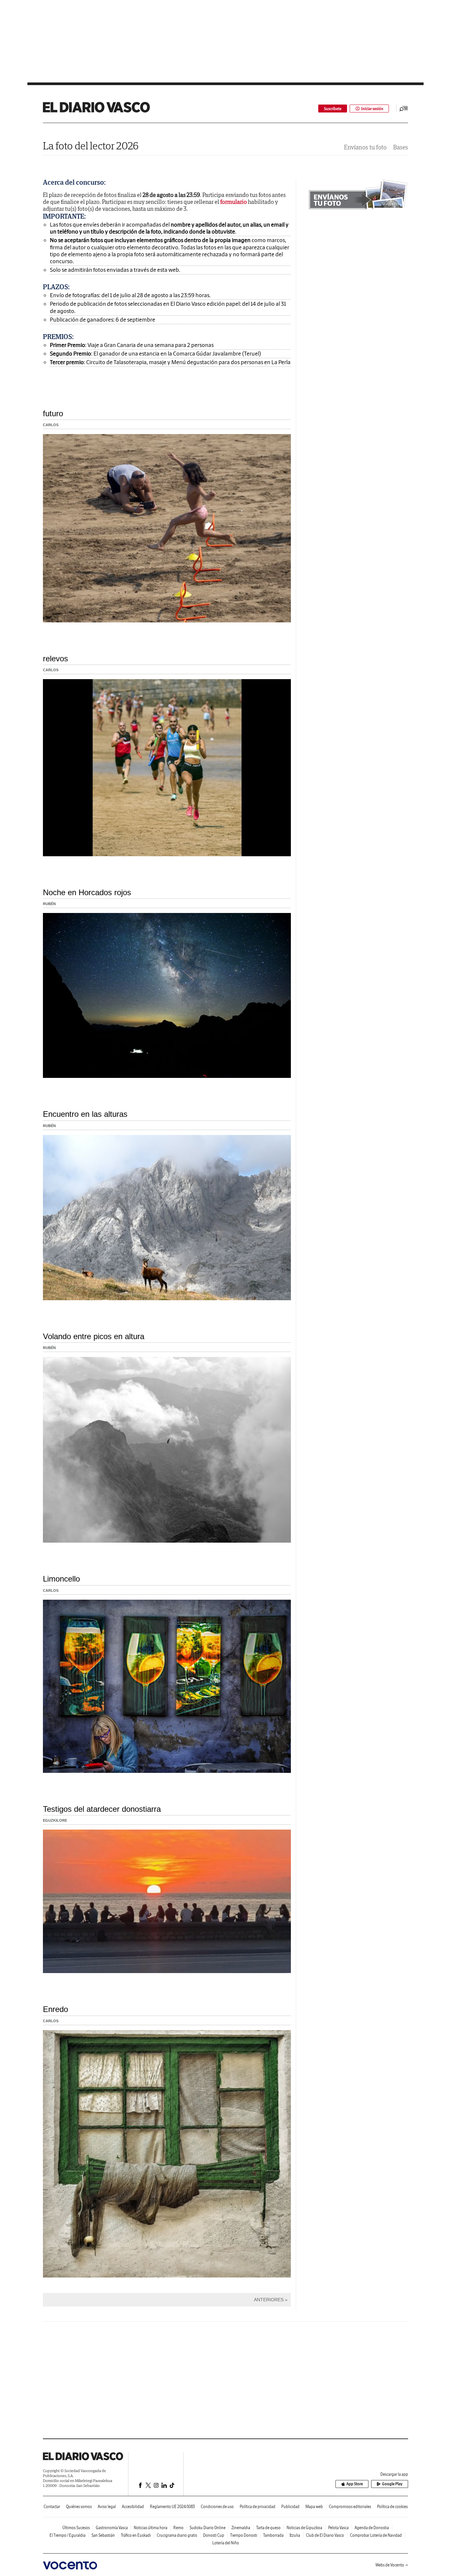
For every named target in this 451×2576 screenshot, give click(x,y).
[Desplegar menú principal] (404, 109)
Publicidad (290, 2507)
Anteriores (269, 2300)
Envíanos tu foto (365, 147)
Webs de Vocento (390, 2565)
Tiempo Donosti (244, 2535)
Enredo (55, 2009)
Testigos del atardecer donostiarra (102, 1809)
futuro (53, 413)
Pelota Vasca (338, 2528)
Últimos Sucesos (76, 2528)
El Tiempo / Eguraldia (68, 2535)
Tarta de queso (268, 2528)
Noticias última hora (151, 2528)
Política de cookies (392, 2507)
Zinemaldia (241, 2528)
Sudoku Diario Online (208, 2528)
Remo (178, 2528)
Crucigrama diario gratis (177, 2535)
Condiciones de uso (217, 2507)
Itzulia (295, 2535)
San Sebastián (103, 2535)
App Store (355, 2484)
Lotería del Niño (226, 2543)
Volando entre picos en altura (94, 1336)
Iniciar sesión (372, 109)
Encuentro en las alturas (85, 1114)
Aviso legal (107, 2507)
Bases (401, 147)
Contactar (52, 2507)
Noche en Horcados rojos (87, 892)
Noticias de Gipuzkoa (304, 2528)
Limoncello (61, 1579)
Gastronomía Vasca (112, 2528)
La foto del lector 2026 (91, 146)
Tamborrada (273, 2535)
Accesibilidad (133, 2507)
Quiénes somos (79, 2507)
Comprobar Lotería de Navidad (376, 2535)
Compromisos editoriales (350, 2507)
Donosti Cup (214, 2535)
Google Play (392, 2484)
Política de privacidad (258, 2507)
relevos (55, 659)
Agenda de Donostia (372, 2528)
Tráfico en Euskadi (136, 2535)
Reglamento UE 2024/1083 (172, 2507)
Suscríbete (333, 109)
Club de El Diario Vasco (325, 2535)
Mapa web (314, 2507)
